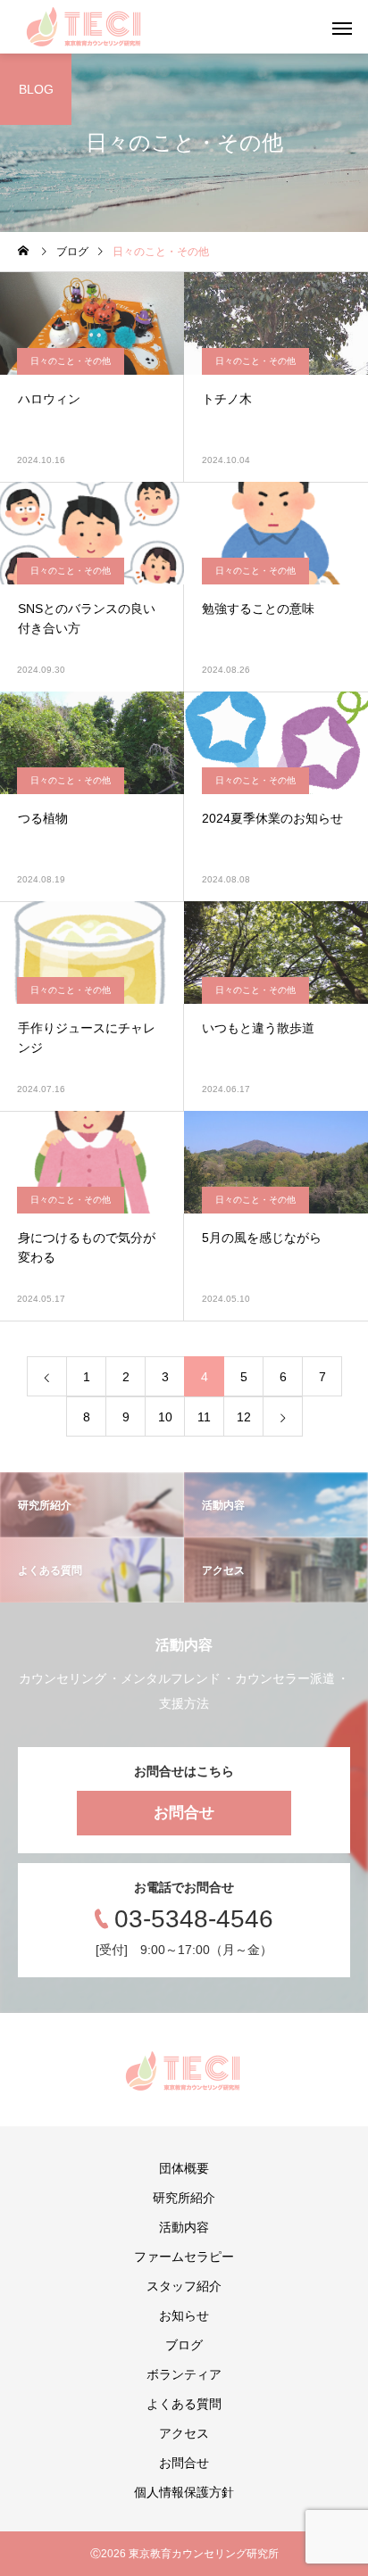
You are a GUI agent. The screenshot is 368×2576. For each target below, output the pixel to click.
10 (165, 1417)
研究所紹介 (184, 2198)
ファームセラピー (184, 2257)
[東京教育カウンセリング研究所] (85, 27)
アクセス (184, 2433)
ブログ (184, 2345)
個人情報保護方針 (184, 2492)
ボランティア (184, 2374)
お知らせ (184, 2315)
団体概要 (184, 2168)
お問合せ (184, 1813)
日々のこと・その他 (71, 361)
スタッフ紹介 (184, 2286)
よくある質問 (184, 2404)
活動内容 (184, 2227)
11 (204, 1417)
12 (244, 1417)
